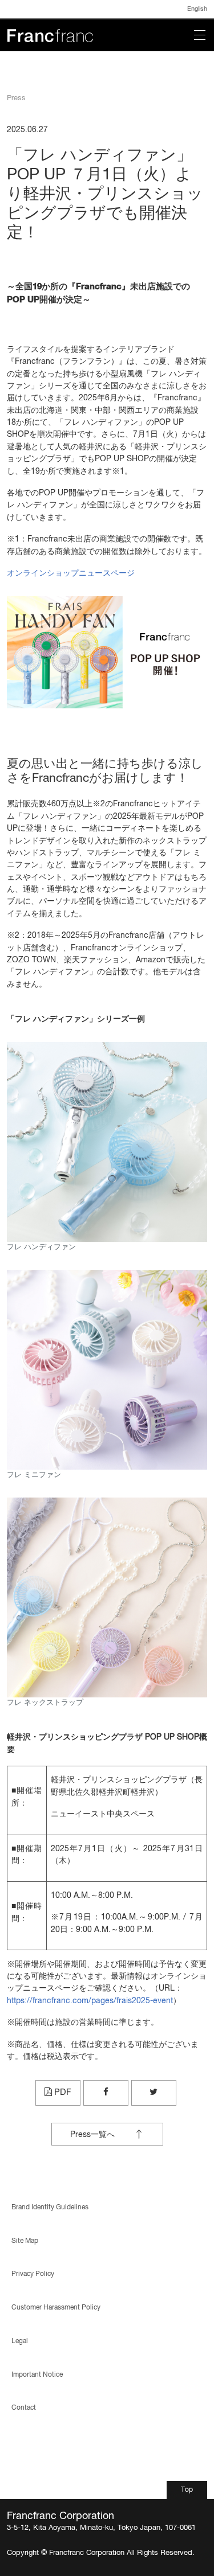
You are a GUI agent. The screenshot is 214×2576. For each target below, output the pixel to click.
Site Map (25, 2241)
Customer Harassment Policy (56, 2308)
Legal (20, 2341)
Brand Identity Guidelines (50, 2207)
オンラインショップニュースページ (71, 573)
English (197, 9)
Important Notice (37, 2375)
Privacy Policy (33, 2274)
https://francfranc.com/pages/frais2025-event (90, 2001)
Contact (24, 2408)
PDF (62, 2092)
